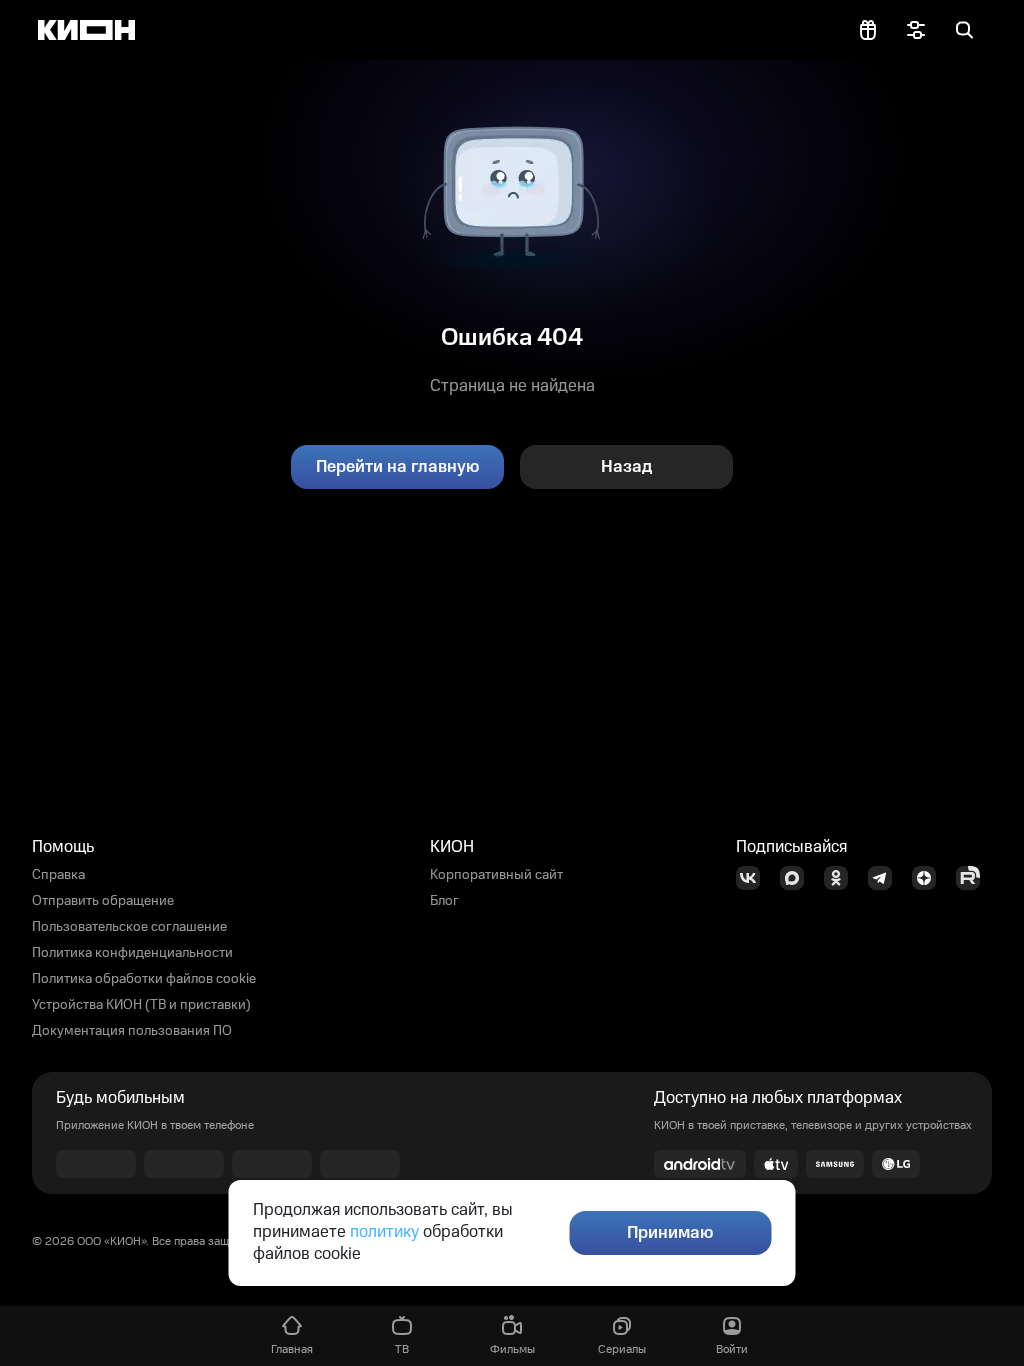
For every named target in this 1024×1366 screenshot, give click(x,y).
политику (384, 1232)
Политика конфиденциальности (132, 953)
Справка (58, 875)
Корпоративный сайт (496, 875)
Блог (444, 901)
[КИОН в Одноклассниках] (842, 878)
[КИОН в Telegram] (886, 878)
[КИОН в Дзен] (930, 878)
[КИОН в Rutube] (974, 878)
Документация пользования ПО (132, 1031)
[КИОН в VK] (754, 878)
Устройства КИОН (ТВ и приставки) (141, 1005)
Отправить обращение (103, 901)
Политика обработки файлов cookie (144, 979)
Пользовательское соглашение (129, 927)
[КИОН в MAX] (798, 878)
